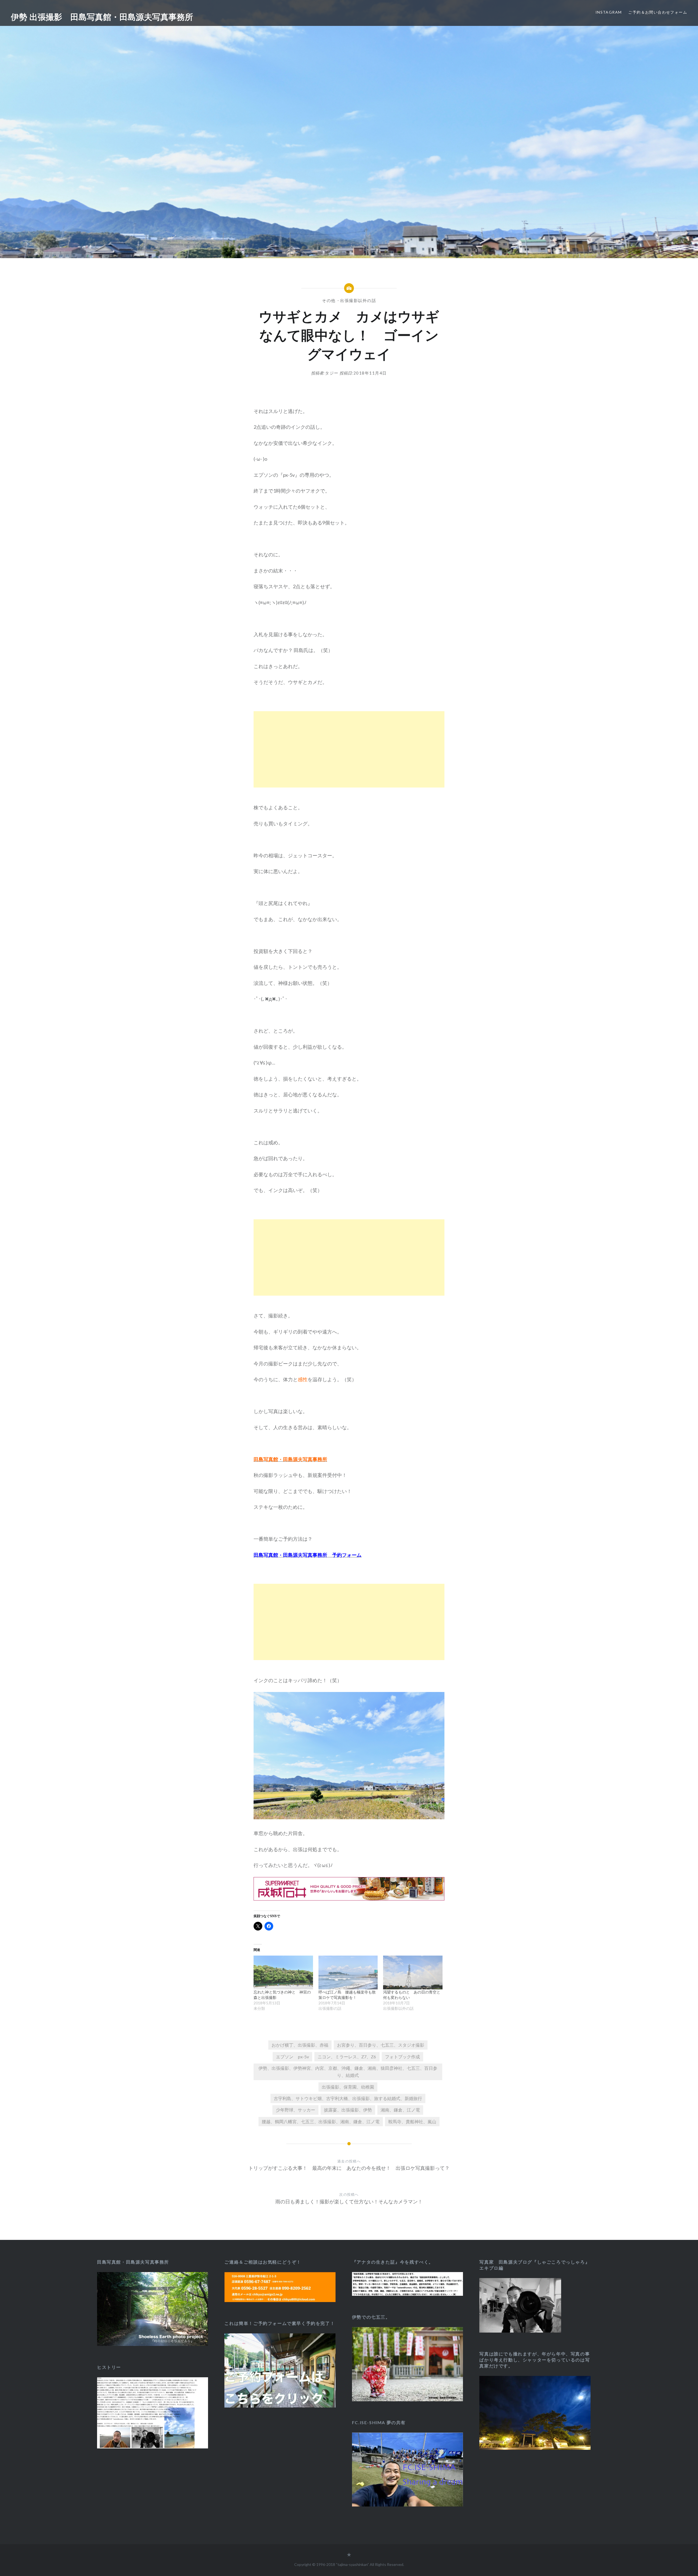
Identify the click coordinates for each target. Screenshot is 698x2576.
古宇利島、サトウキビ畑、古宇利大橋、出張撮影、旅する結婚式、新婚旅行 (348, 2098)
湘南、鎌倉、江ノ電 (400, 2110)
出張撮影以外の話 (358, 300)
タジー (332, 373)
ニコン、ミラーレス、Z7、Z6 (347, 2057)
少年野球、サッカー (296, 2110)
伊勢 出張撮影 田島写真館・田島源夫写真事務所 (102, 17)
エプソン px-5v (292, 2057)
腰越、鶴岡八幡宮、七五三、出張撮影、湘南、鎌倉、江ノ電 (321, 2121)
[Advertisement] (349, 749)
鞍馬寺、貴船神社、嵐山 (412, 2121)
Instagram (609, 12)
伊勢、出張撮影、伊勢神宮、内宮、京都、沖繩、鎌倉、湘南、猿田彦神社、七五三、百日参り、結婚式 (348, 2072)
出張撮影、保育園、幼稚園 (348, 2087)
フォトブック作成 (402, 2057)
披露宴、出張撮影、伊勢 (348, 2110)
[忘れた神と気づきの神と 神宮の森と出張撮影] (283, 1972)
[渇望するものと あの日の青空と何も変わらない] (413, 1972)
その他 (329, 300)
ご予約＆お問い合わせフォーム (658, 12)
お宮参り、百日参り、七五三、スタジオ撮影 (381, 2045)
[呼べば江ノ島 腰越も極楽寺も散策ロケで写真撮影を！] (348, 1972)
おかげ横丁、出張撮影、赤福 (300, 2045)
